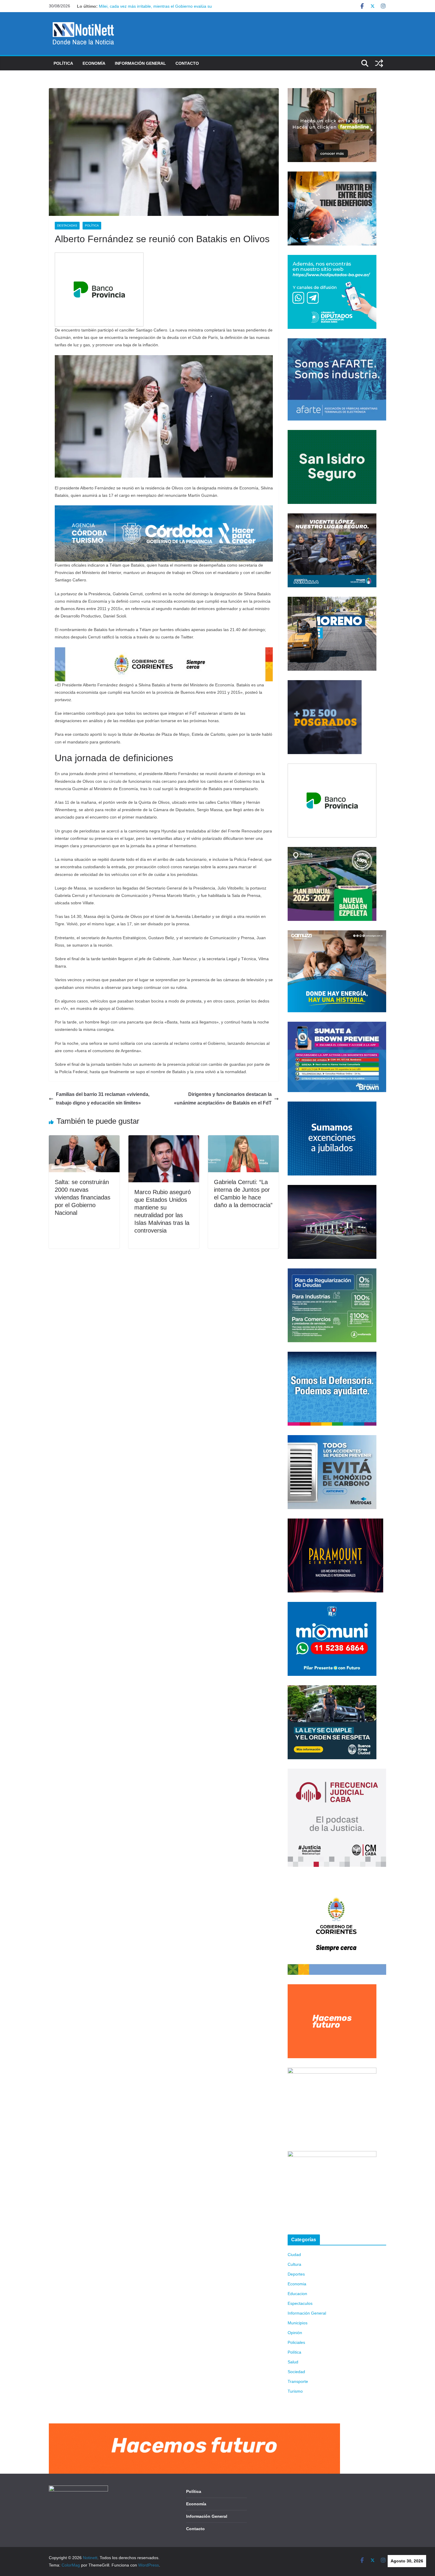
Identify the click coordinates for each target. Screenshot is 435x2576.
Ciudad (294, 2255)
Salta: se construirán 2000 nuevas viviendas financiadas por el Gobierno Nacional (83, 1197)
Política (63, 63)
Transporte (298, 2381)
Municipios (298, 2323)
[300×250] (332, 175)
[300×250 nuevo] (332, 1105)
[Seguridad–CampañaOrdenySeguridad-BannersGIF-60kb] (332, 1689)
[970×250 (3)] (164, 509)
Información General (140, 63)
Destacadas (67, 225)
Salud (293, 2362)
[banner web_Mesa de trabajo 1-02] (337, 1880)
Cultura (294, 2264)
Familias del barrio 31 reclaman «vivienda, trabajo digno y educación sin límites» (103, 1099)
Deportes (296, 2274)
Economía (94, 63)
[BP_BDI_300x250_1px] (99, 257)
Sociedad (296, 2372)
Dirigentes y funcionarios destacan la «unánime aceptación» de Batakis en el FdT (223, 1099)
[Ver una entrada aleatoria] (379, 63)
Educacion (297, 2294)
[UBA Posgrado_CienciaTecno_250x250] (325, 684)
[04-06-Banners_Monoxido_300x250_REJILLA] (332, 1439)
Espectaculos (300, 2303)
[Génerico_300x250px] (332, 92)
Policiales (296, 2342)
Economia (297, 2284)
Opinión (295, 2333)
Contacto (187, 63)
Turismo (295, 2391)
